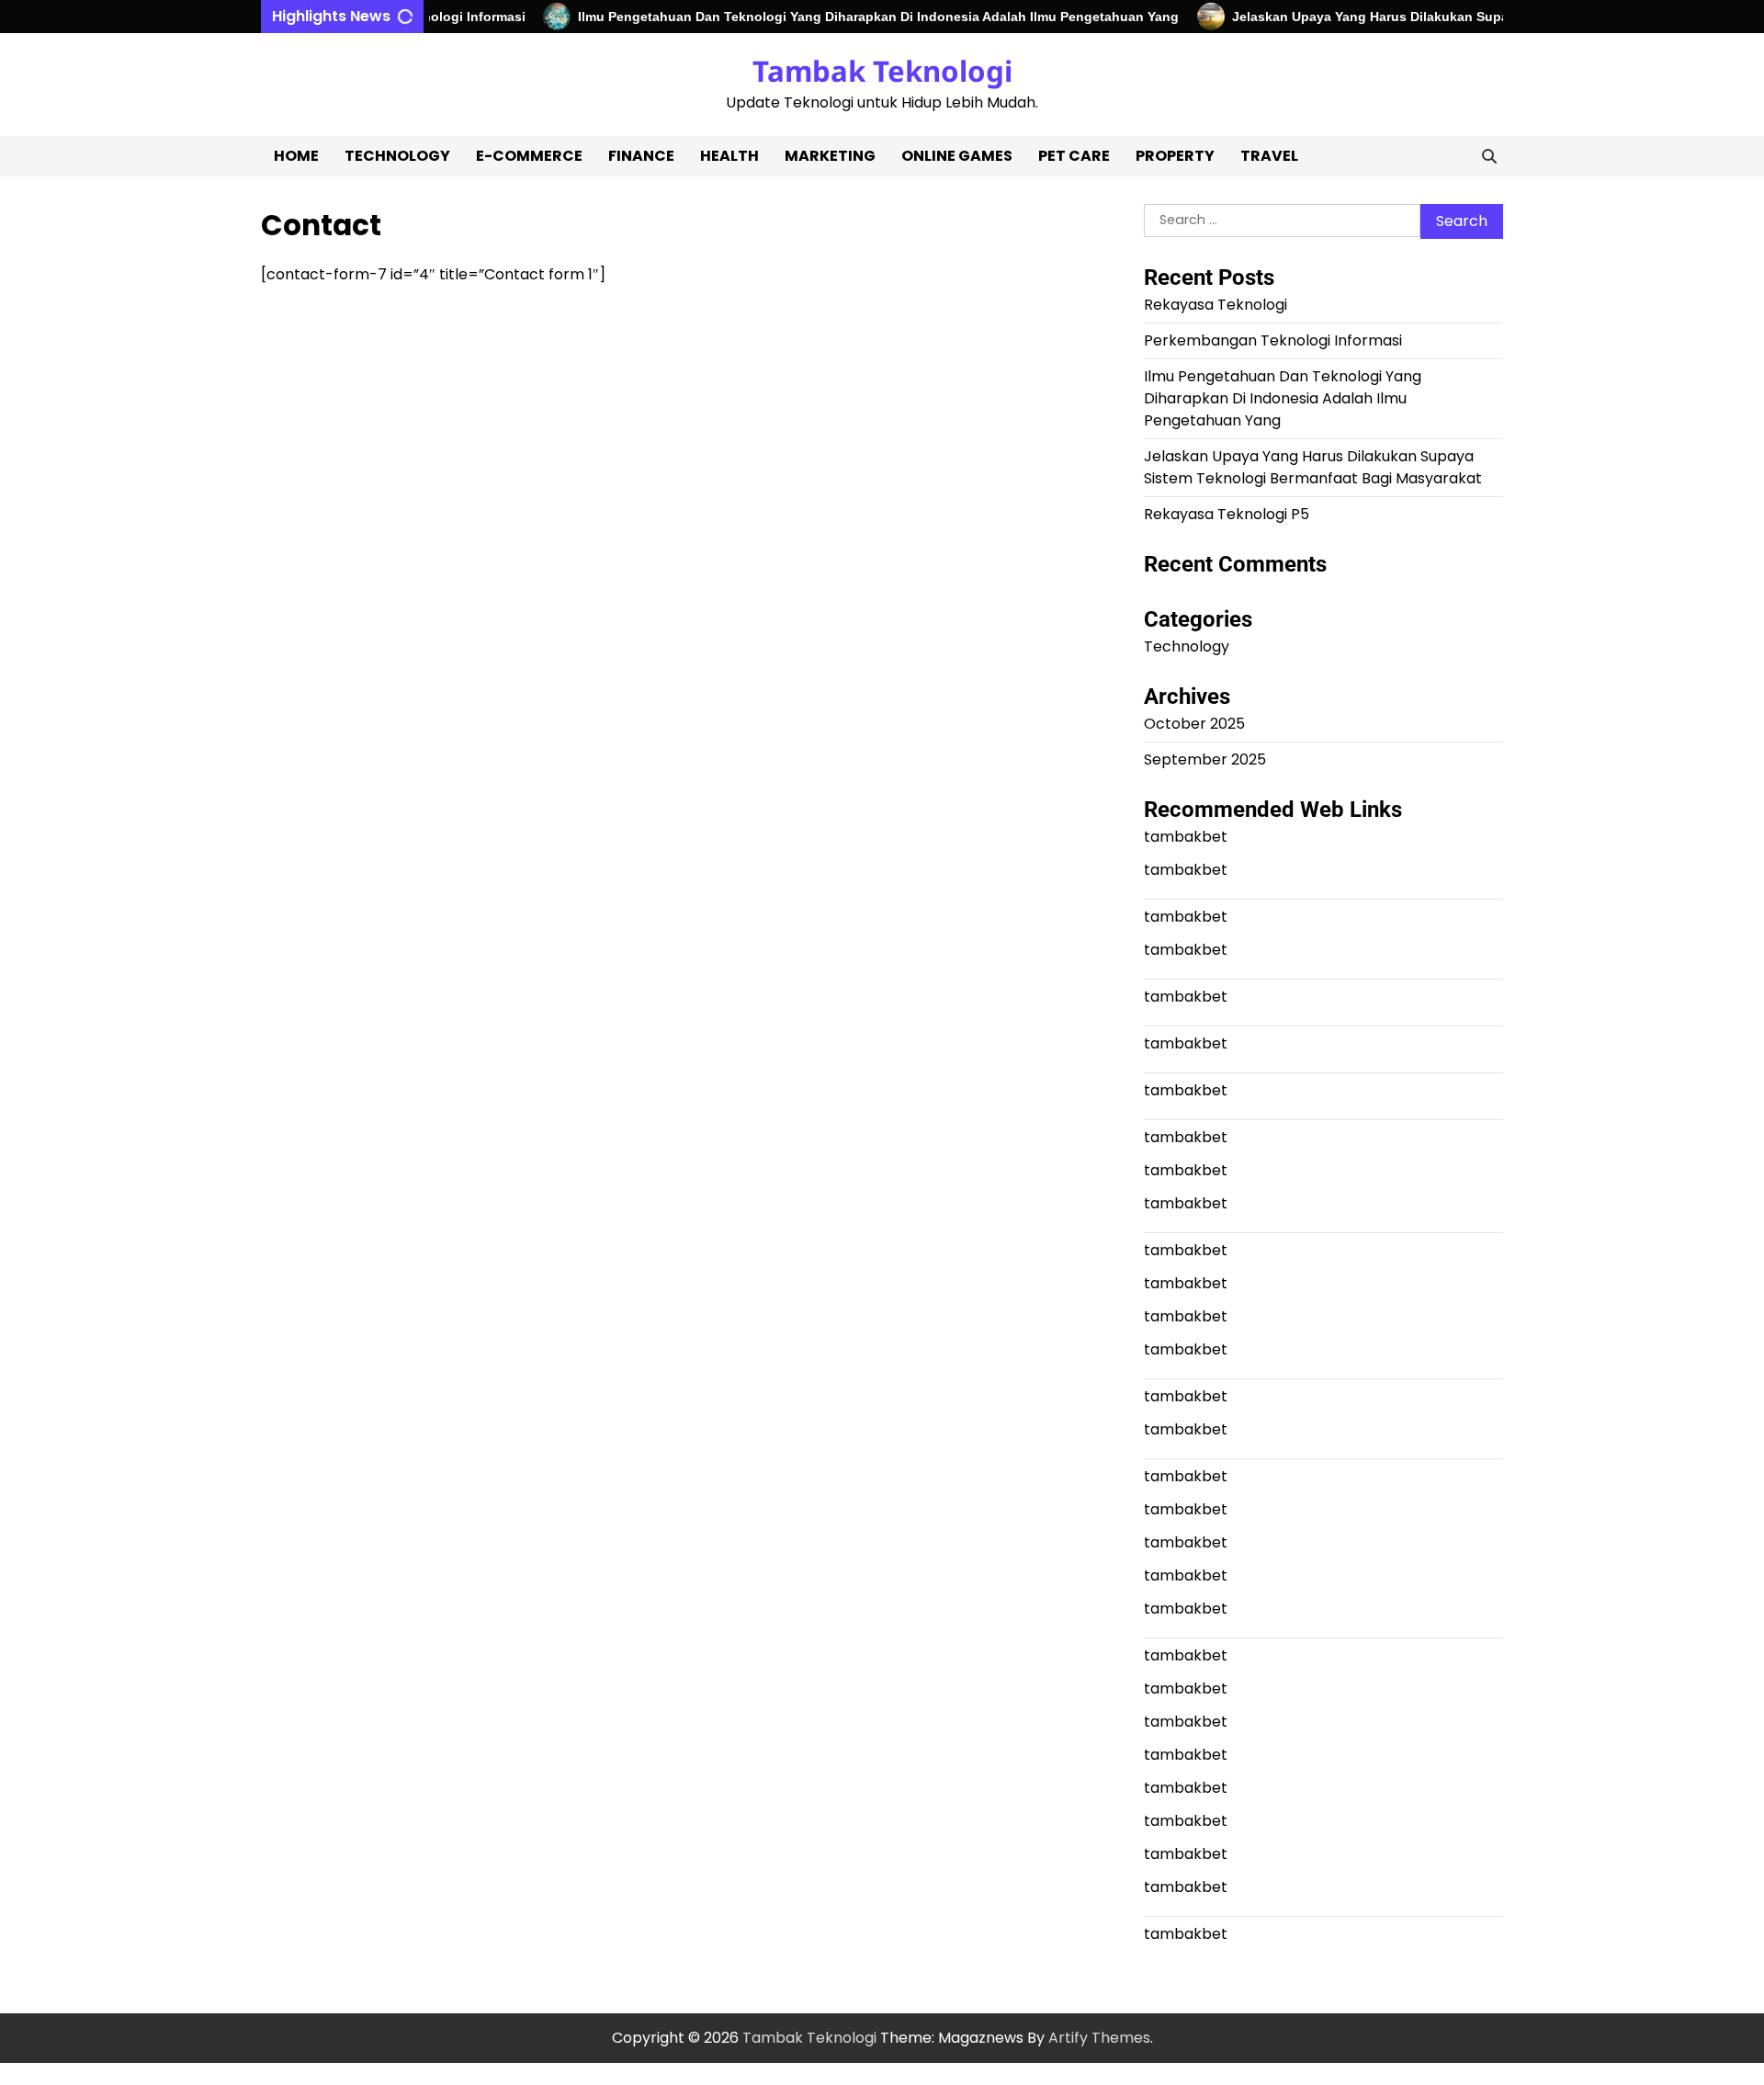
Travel (1269, 156)
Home (296, 156)
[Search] (1489, 156)
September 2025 (1205, 759)
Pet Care (1074, 156)
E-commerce (529, 156)
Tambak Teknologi (882, 71)
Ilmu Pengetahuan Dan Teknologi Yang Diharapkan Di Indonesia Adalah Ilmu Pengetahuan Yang (853, 17)
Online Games (957, 156)
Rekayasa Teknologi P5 (1227, 514)
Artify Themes (1099, 2038)
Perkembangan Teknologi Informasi (1273, 340)
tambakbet (1186, 837)
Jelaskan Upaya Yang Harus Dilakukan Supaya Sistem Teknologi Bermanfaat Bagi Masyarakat (1313, 467)
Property (1175, 156)
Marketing (830, 156)
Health (729, 156)
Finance (641, 156)
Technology (397, 156)
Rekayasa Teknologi (1216, 305)
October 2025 (1194, 724)
